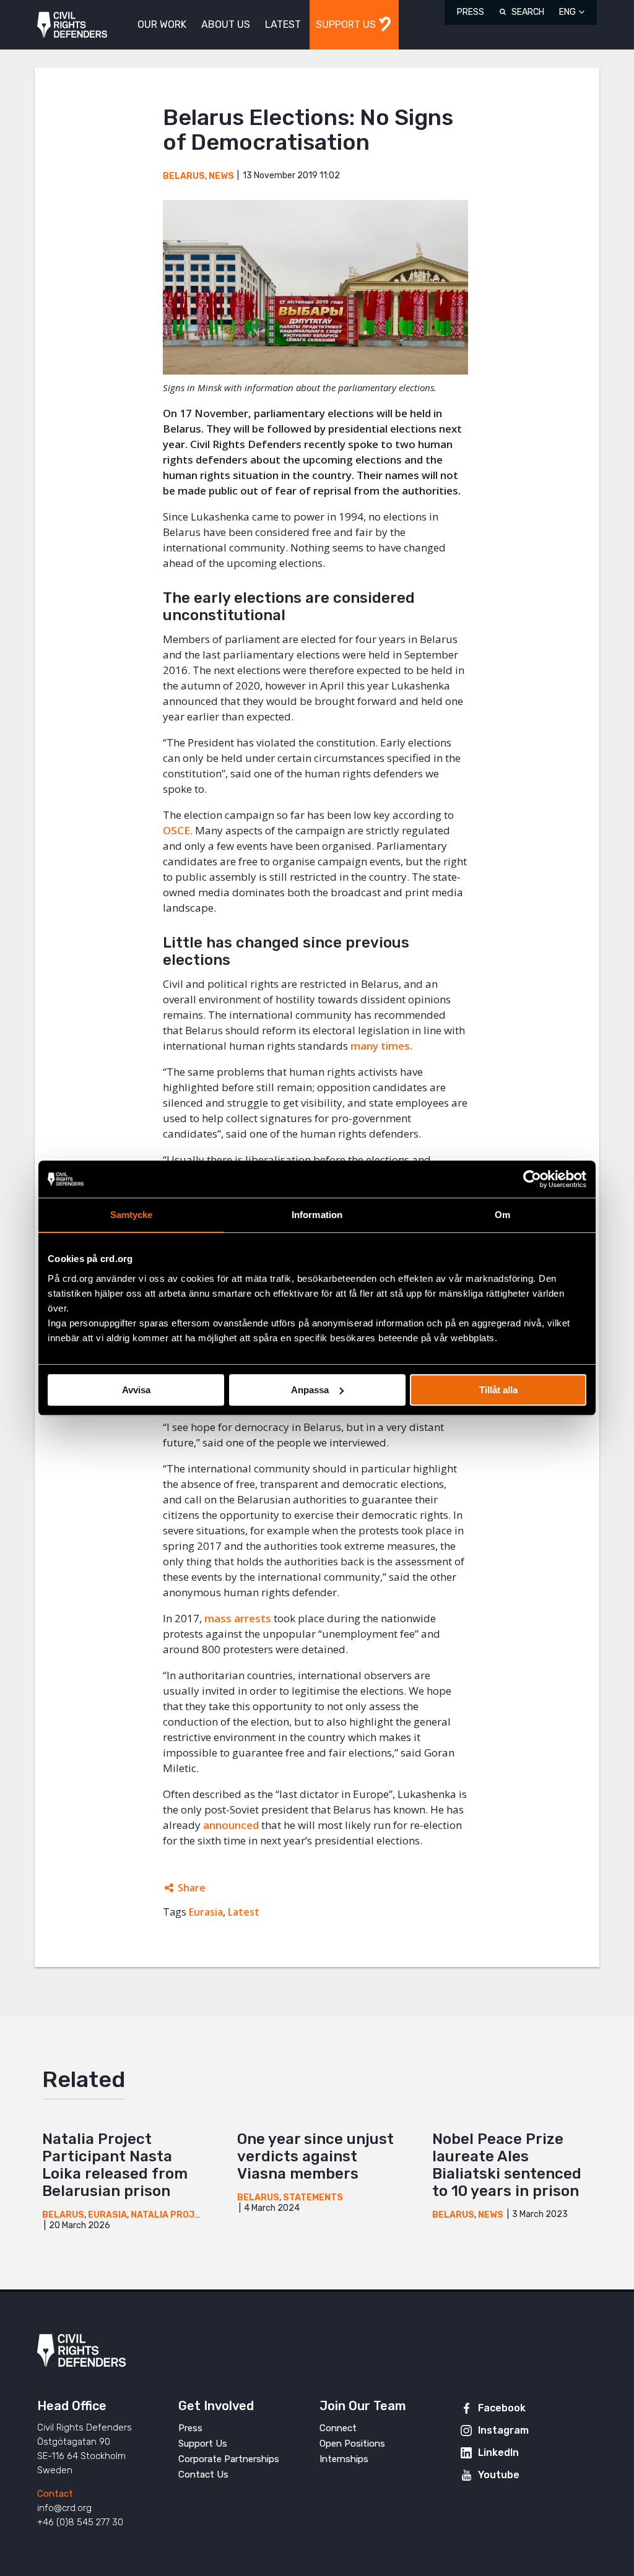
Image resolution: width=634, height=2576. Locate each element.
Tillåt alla (498, 1390)
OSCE (176, 830)
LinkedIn (498, 2453)
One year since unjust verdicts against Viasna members (315, 2156)
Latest (244, 1912)
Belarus (184, 176)
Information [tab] (317, 1215)
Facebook (502, 2408)
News (221, 176)
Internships (344, 2459)
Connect (338, 2428)
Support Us (203, 2444)
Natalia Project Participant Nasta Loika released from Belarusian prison (115, 2165)
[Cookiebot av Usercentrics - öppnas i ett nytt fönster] (532, 1179)
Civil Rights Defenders (72, 25)
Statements (313, 2198)
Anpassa (310, 1390)
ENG (567, 12)
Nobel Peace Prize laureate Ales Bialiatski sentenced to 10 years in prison (507, 2165)
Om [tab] (502, 1215)
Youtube (499, 2475)
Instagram (503, 2430)
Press (471, 12)
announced (231, 1825)
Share (192, 1888)
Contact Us (203, 2474)
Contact (55, 2494)
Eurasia (206, 1912)
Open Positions (352, 2444)
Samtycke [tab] (132, 1215)
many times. (381, 1046)
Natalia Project (172, 2215)
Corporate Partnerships (229, 2459)
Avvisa (136, 1390)
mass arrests (238, 1618)
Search (528, 12)
